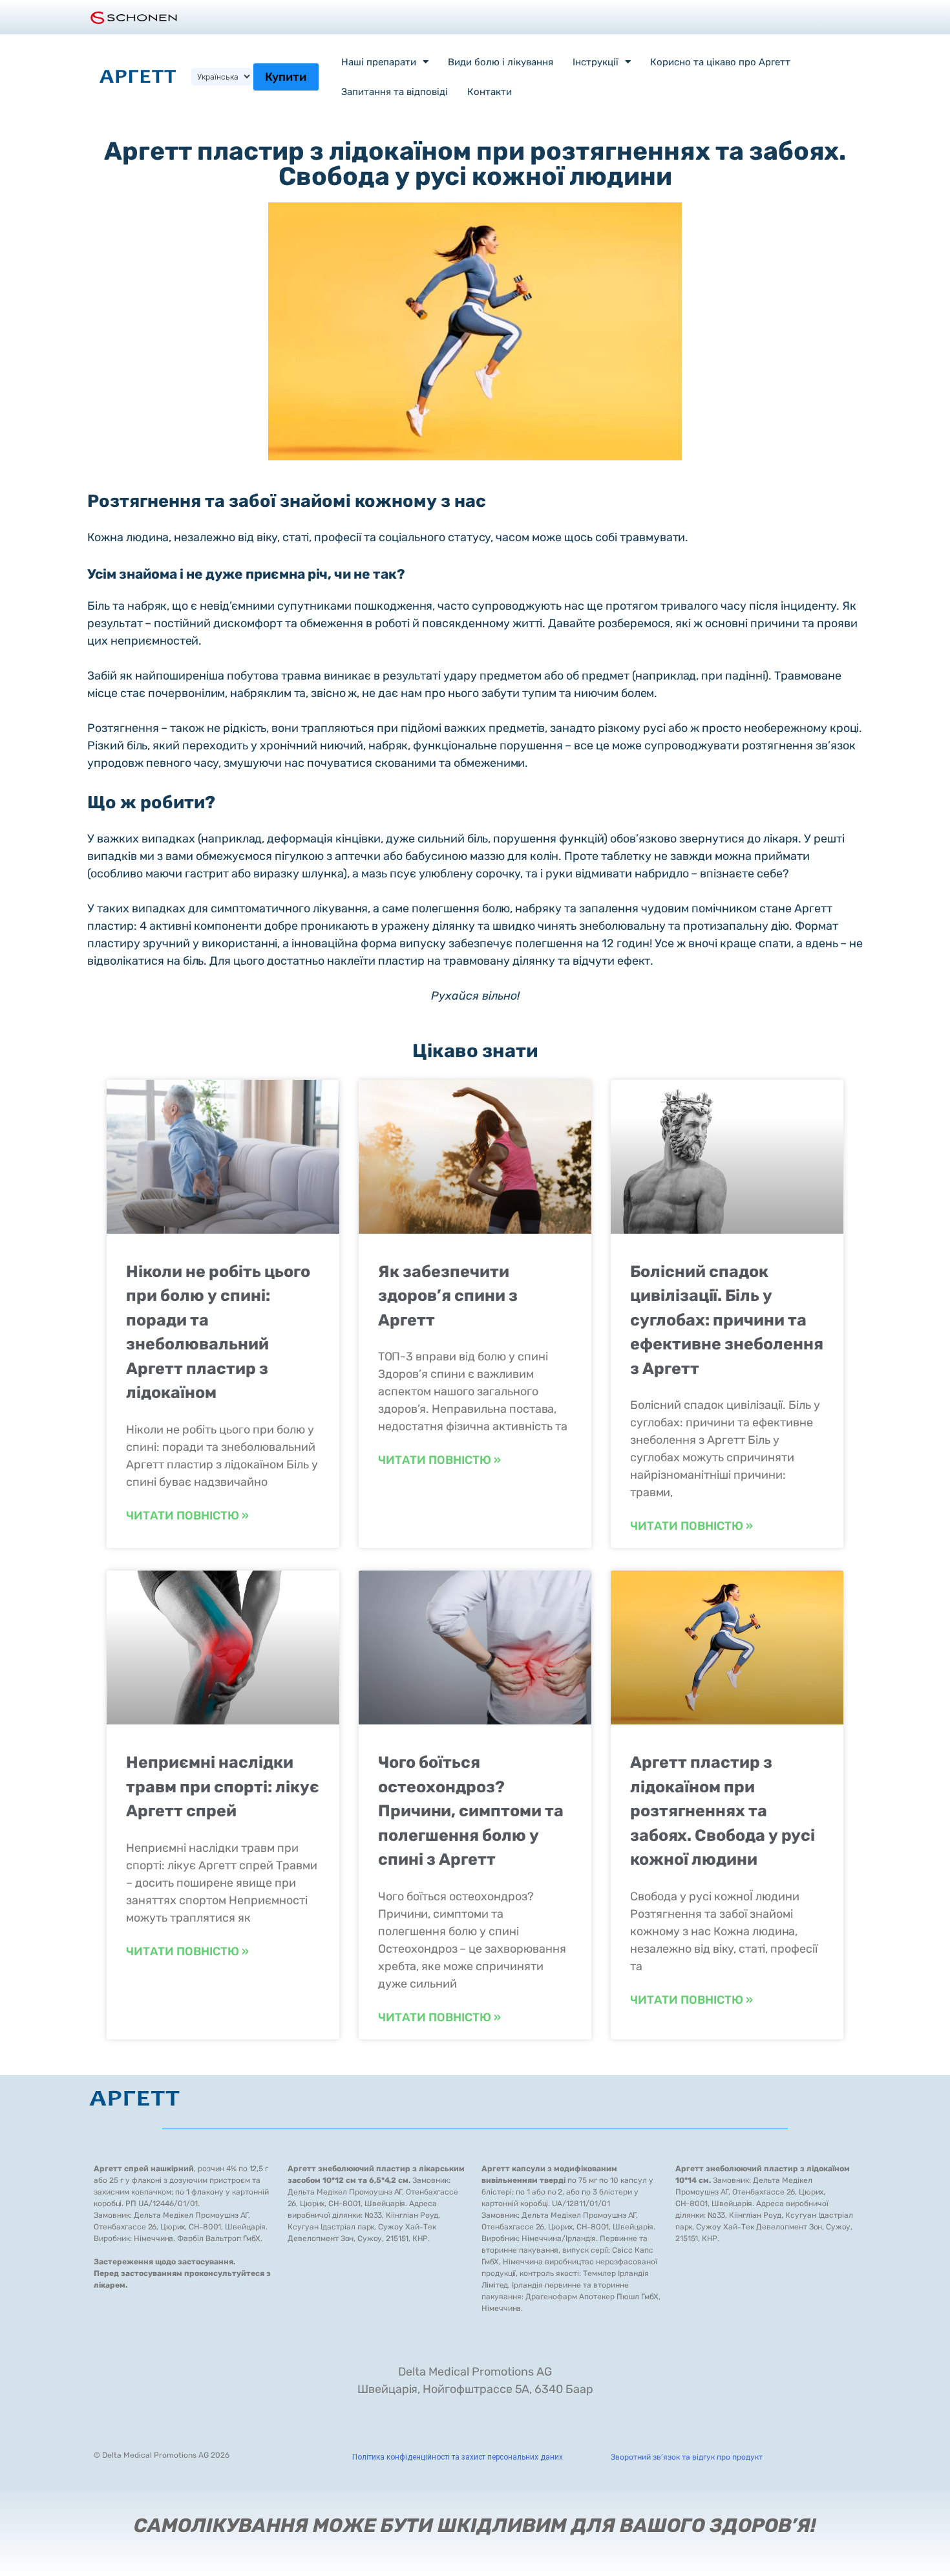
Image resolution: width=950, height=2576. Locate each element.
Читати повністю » (187, 1516)
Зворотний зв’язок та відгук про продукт (687, 2457)
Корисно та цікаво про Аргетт (720, 62)
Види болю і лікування (501, 62)
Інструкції (596, 62)
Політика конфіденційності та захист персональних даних (458, 2457)
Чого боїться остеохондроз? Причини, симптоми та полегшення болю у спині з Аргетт (471, 1811)
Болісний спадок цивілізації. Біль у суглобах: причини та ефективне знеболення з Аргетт (727, 1320)
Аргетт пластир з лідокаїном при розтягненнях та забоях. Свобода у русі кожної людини (723, 1811)
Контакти (490, 92)
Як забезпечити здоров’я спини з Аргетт (448, 1296)
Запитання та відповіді (395, 92)
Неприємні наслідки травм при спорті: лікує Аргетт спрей (223, 1787)
